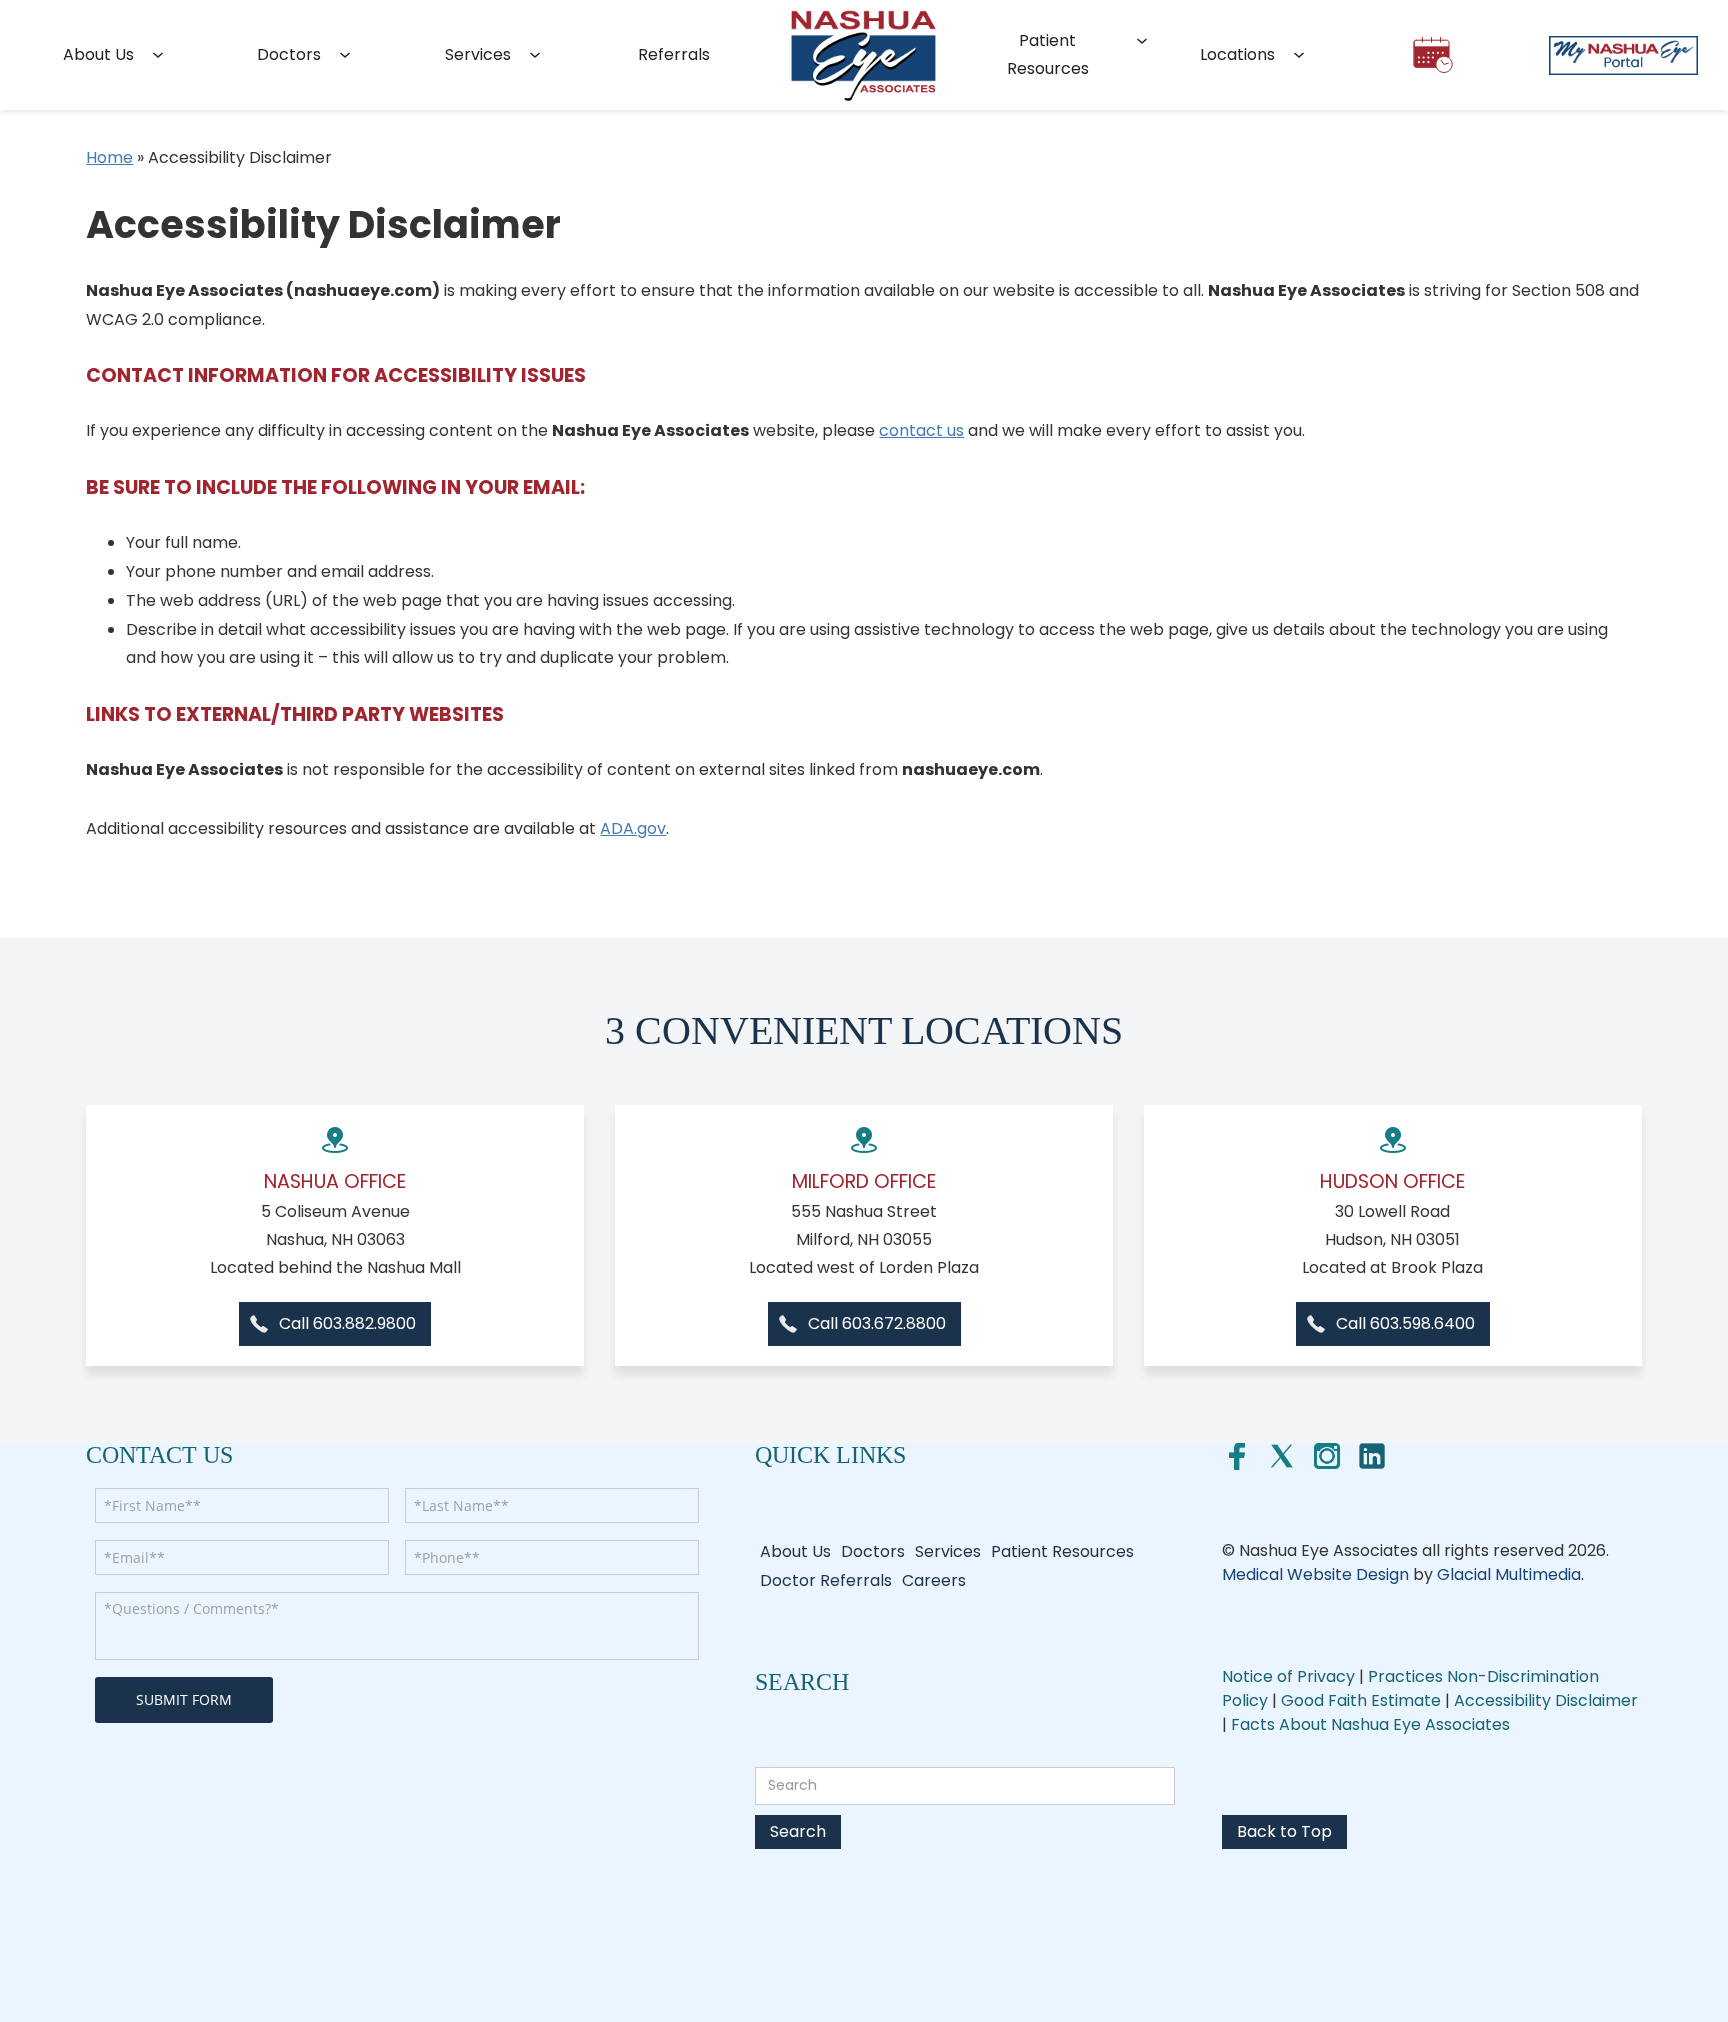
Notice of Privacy (1288, 1676)
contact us (921, 430)
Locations (1237, 54)
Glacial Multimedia (1509, 1574)
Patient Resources (1048, 54)
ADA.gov (633, 828)
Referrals (674, 54)
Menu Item (864, 54)
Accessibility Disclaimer (1546, 1700)
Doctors (289, 54)
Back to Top (1284, 1831)
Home (109, 157)
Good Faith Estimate (1363, 1700)
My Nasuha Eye (1623, 55)
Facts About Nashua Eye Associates (1370, 1724)
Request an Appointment (1433, 63)
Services (478, 54)
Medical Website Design (1315, 1574)
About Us (98, 54)
